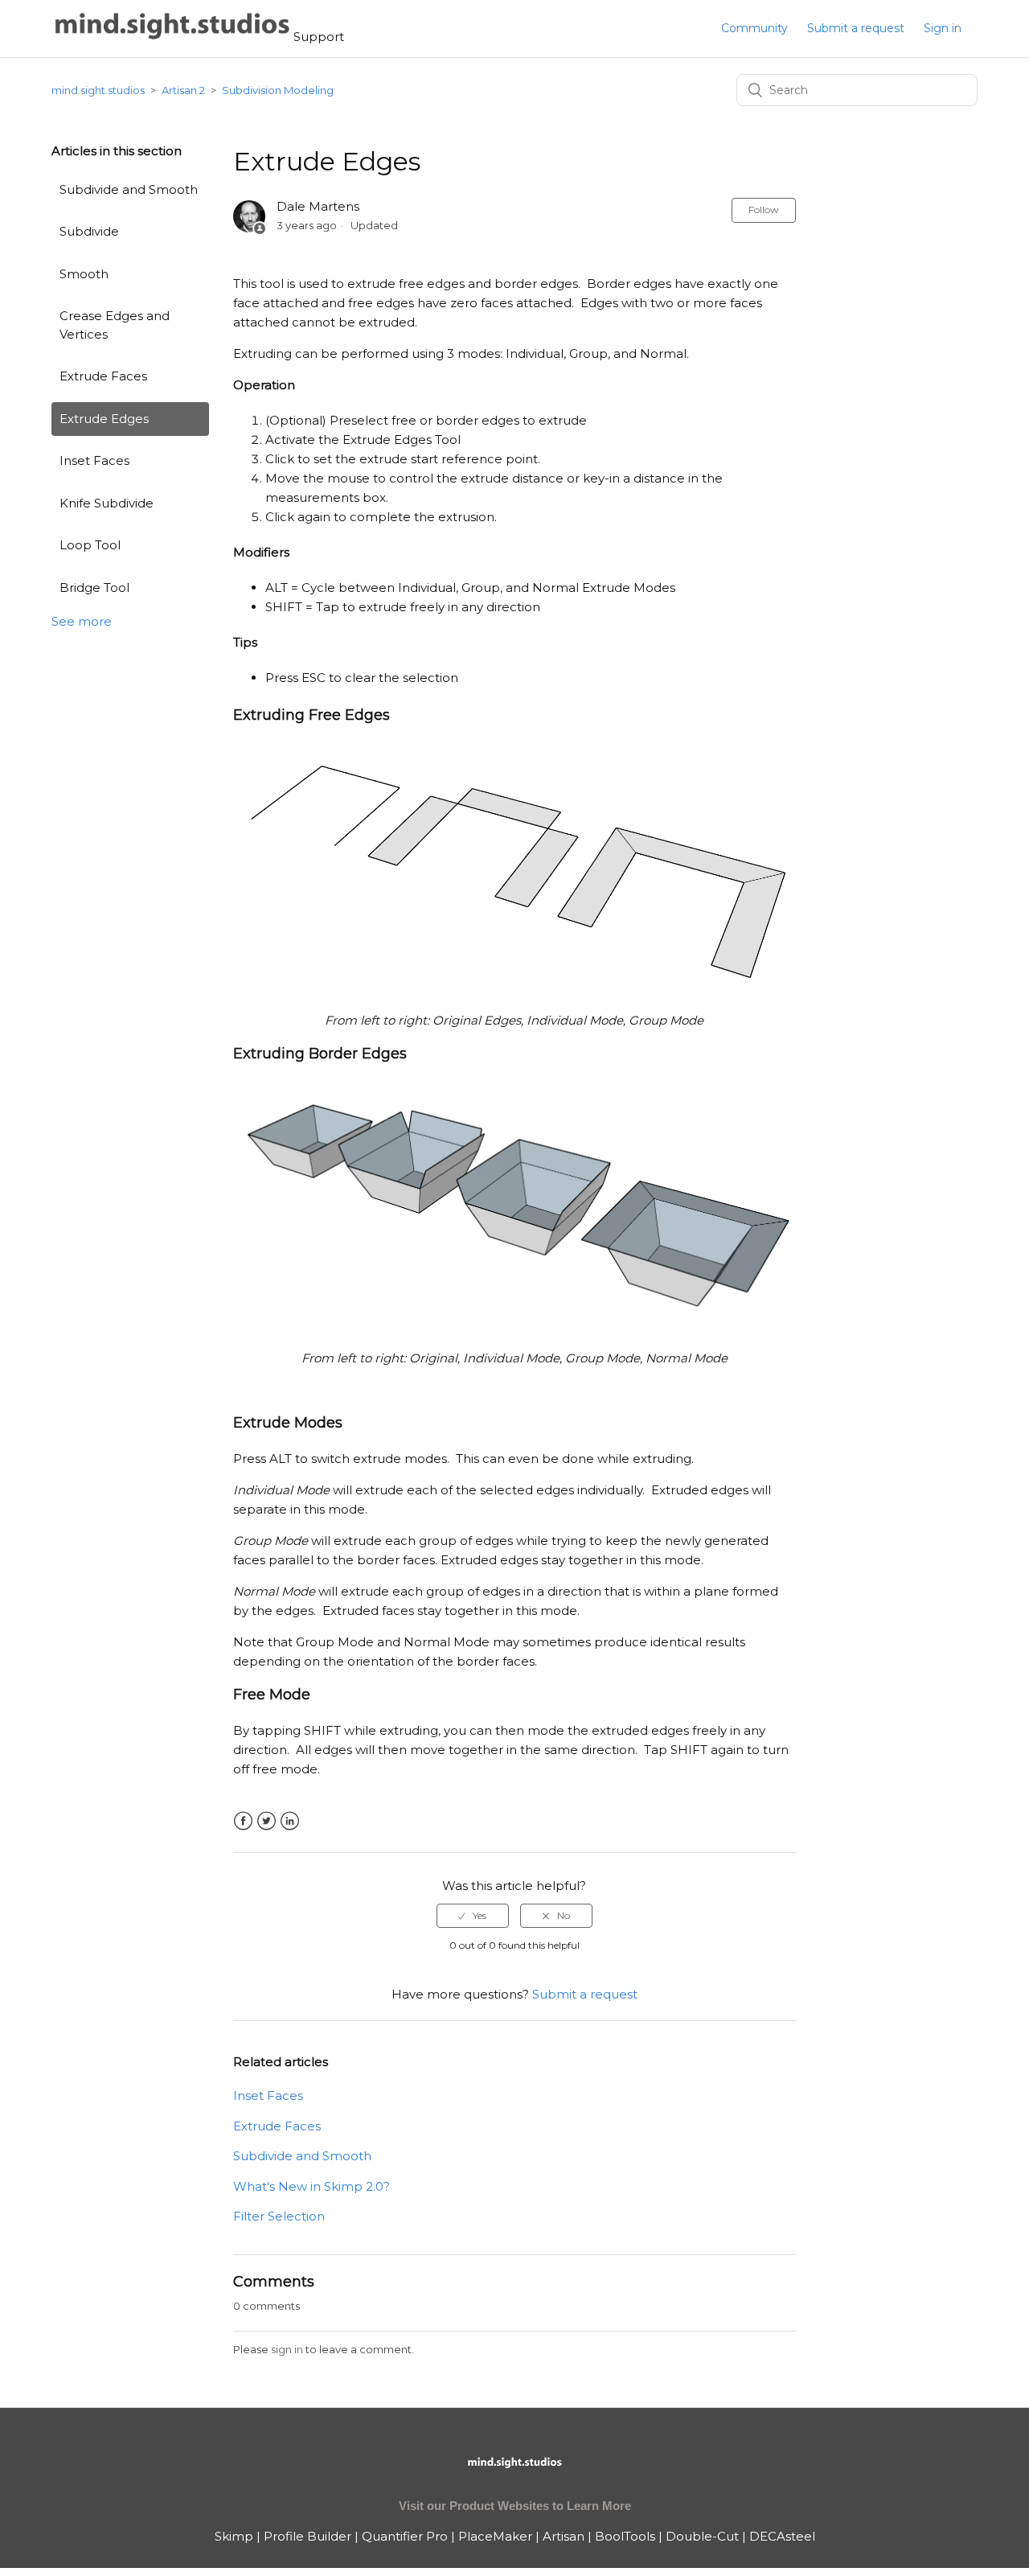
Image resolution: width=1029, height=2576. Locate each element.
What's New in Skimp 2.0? (312, 2186)
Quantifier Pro (405, 2536)
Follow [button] (764, 210)
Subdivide (89, 231)
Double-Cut (702, 2536)
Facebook (243, 1821)
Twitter (266, 1821)
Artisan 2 (183, 90)
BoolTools (625, 2536)
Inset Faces (94, 460)
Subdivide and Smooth (129, 189)
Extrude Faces (103, 376)
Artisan (564, 2536)
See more (82, 621)
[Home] (172, 37)
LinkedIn (290, 1821)
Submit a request (856, 28)
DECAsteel (782, 2536)
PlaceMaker (495, 2536)
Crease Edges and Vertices (115, 325)
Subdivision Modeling (278, 90)
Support (319, 37)
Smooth (84, 274)
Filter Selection (279, 2216)
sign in (287, 2349)
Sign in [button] (943, 28)
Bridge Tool (94, 588)
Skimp (234, 2536)
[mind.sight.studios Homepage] (514, 2476)
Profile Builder (307, 2536)
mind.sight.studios (98, 90)
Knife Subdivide (107, 503)
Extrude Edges (104, 419)
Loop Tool (90, 545)
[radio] (473, 1916)
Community (754, 28)
